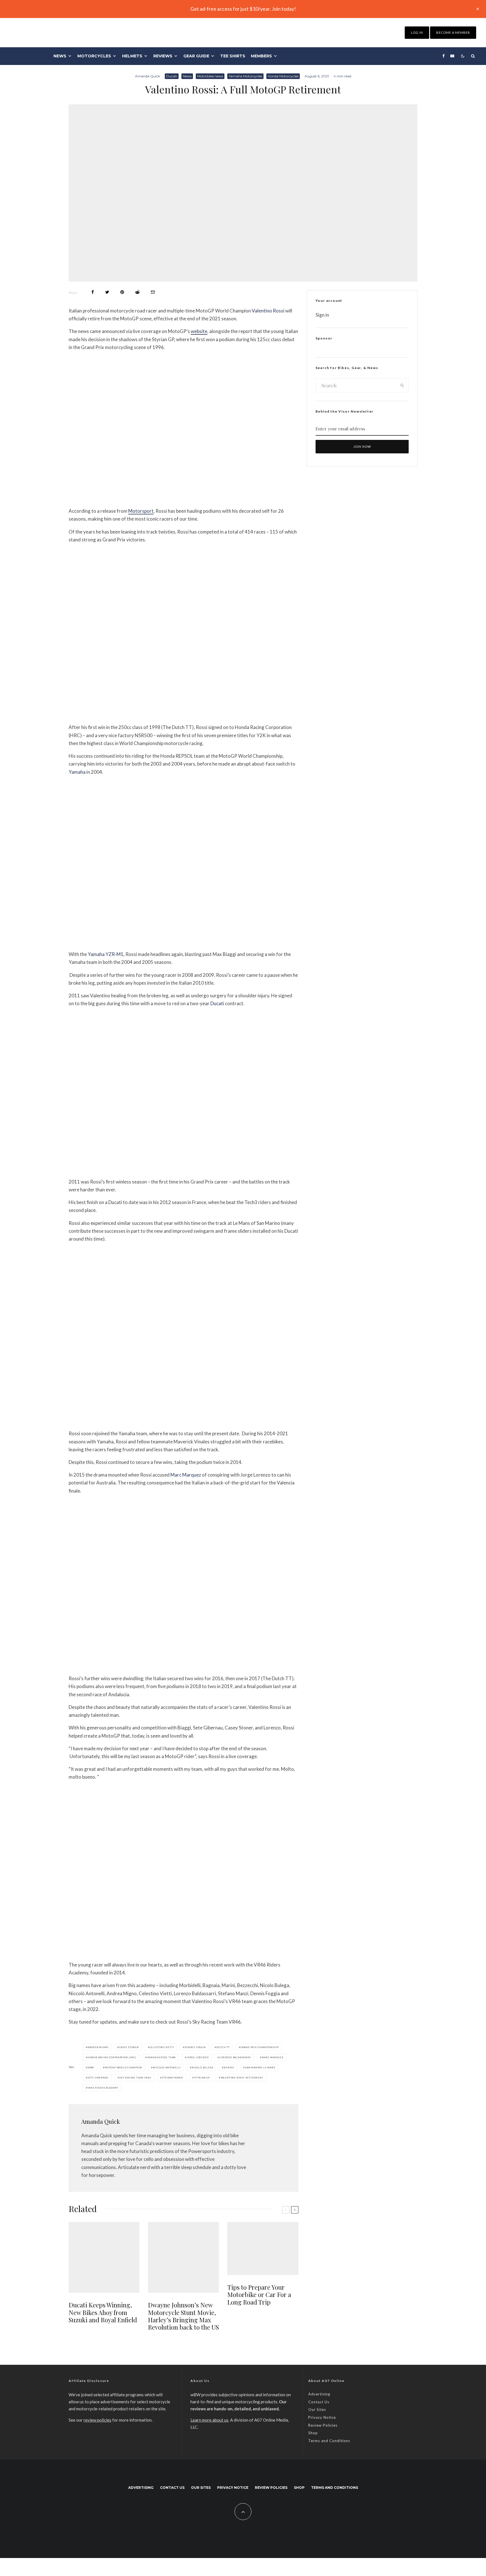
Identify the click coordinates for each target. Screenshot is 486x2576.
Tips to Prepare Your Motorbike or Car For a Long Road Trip (259, 2295)
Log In (417, 32)
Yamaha (77, 772)
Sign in (322, 315)
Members (261, 56)
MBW (91, 2067)
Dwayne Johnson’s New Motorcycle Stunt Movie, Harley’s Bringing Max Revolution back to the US (183, 2316)
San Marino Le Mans (260, 2067)
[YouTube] (452, 56)
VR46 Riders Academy (103, 2088)
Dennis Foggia (195, 2047)
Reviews (163, 56)
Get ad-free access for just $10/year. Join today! (243, 9)
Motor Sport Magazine (104, 714)
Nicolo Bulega (202, 2067)
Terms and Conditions (329, 2441)
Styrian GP (202, 2078)
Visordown (94, 1168)
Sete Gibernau (98, 2078)
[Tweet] (107, 292)
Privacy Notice (322, 2417)
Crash (89, 1951)
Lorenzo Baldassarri (235, 2057)
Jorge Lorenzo (197, 2057)
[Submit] (137, 292)
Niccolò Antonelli (167, 2067)
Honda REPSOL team (161, 2057)
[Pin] (122, 292)
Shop (313, 2433)
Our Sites (317, 2409)
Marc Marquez (186, 1475)
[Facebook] (444, 56)
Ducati (172, 76)
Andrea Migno (98, 2047)
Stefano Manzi (173, 2078)
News (60, 56)
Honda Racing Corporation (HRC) (112, 2057)
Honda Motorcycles (283, 76)
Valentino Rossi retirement (242, 2078)
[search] (402, 385)
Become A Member (453, 32)
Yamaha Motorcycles (245, 76)
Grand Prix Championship (260, 2047)
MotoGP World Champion (123, 2067)
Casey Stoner (129, 2047)
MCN (227, 941)
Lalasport (91, 498)
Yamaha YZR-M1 (106, 954)
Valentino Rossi (268, 311)
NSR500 (229, 2067)
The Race (92, 1665)
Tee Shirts (233, 56)
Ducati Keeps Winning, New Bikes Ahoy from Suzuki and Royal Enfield (103, 2312)
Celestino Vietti (162, 2047)
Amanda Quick (148, 76)
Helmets (132, 56)
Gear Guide (196, 56)
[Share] (93, 292)
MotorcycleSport (99, 1420)
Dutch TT (223, 2047)
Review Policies (323, 2425)
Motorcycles (94, 56)
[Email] (153, 292)
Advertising (319, 2394)
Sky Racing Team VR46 (135, 2078)
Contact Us (319, 2402)
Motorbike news (210, 76)
